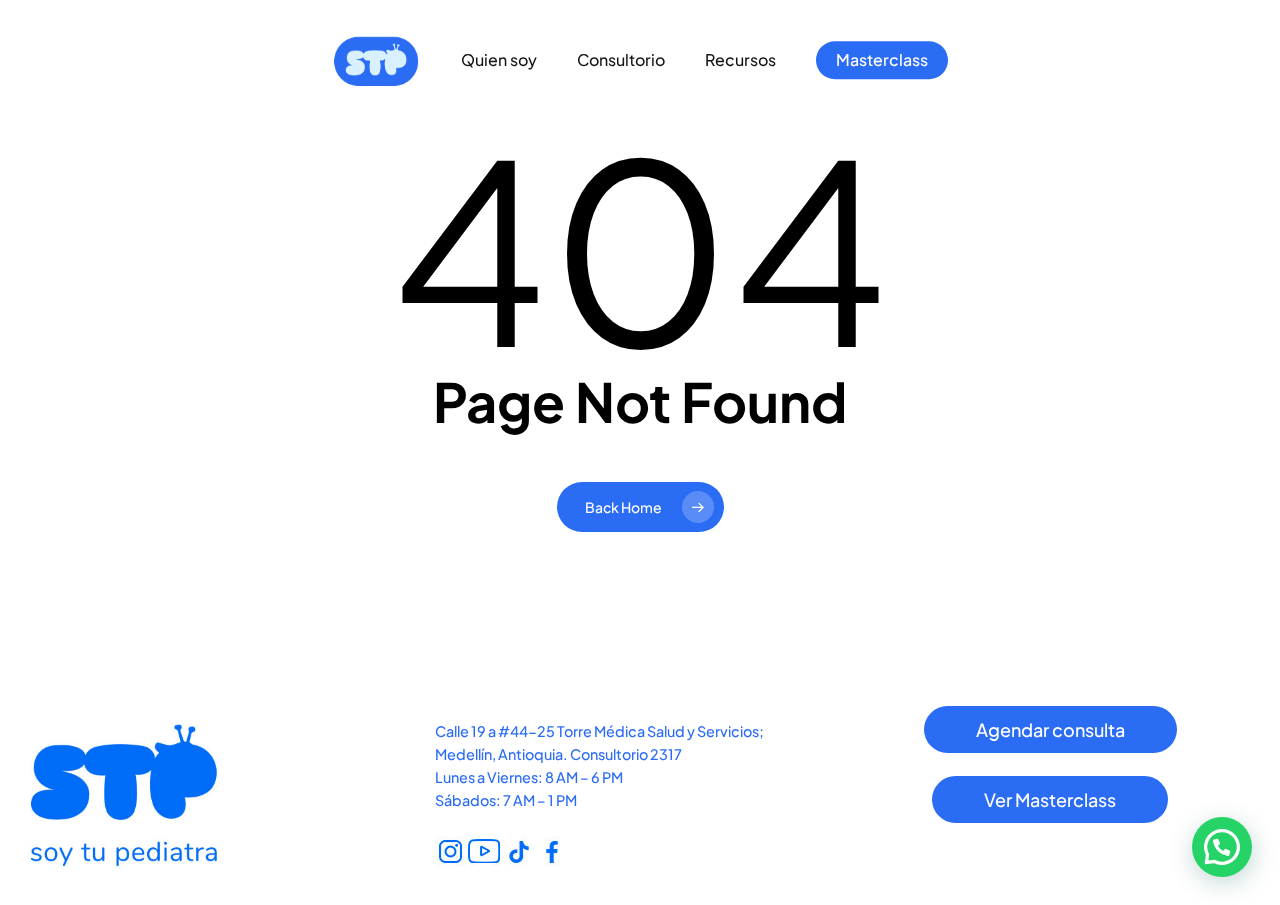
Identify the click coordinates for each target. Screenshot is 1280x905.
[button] (1050, 730)
